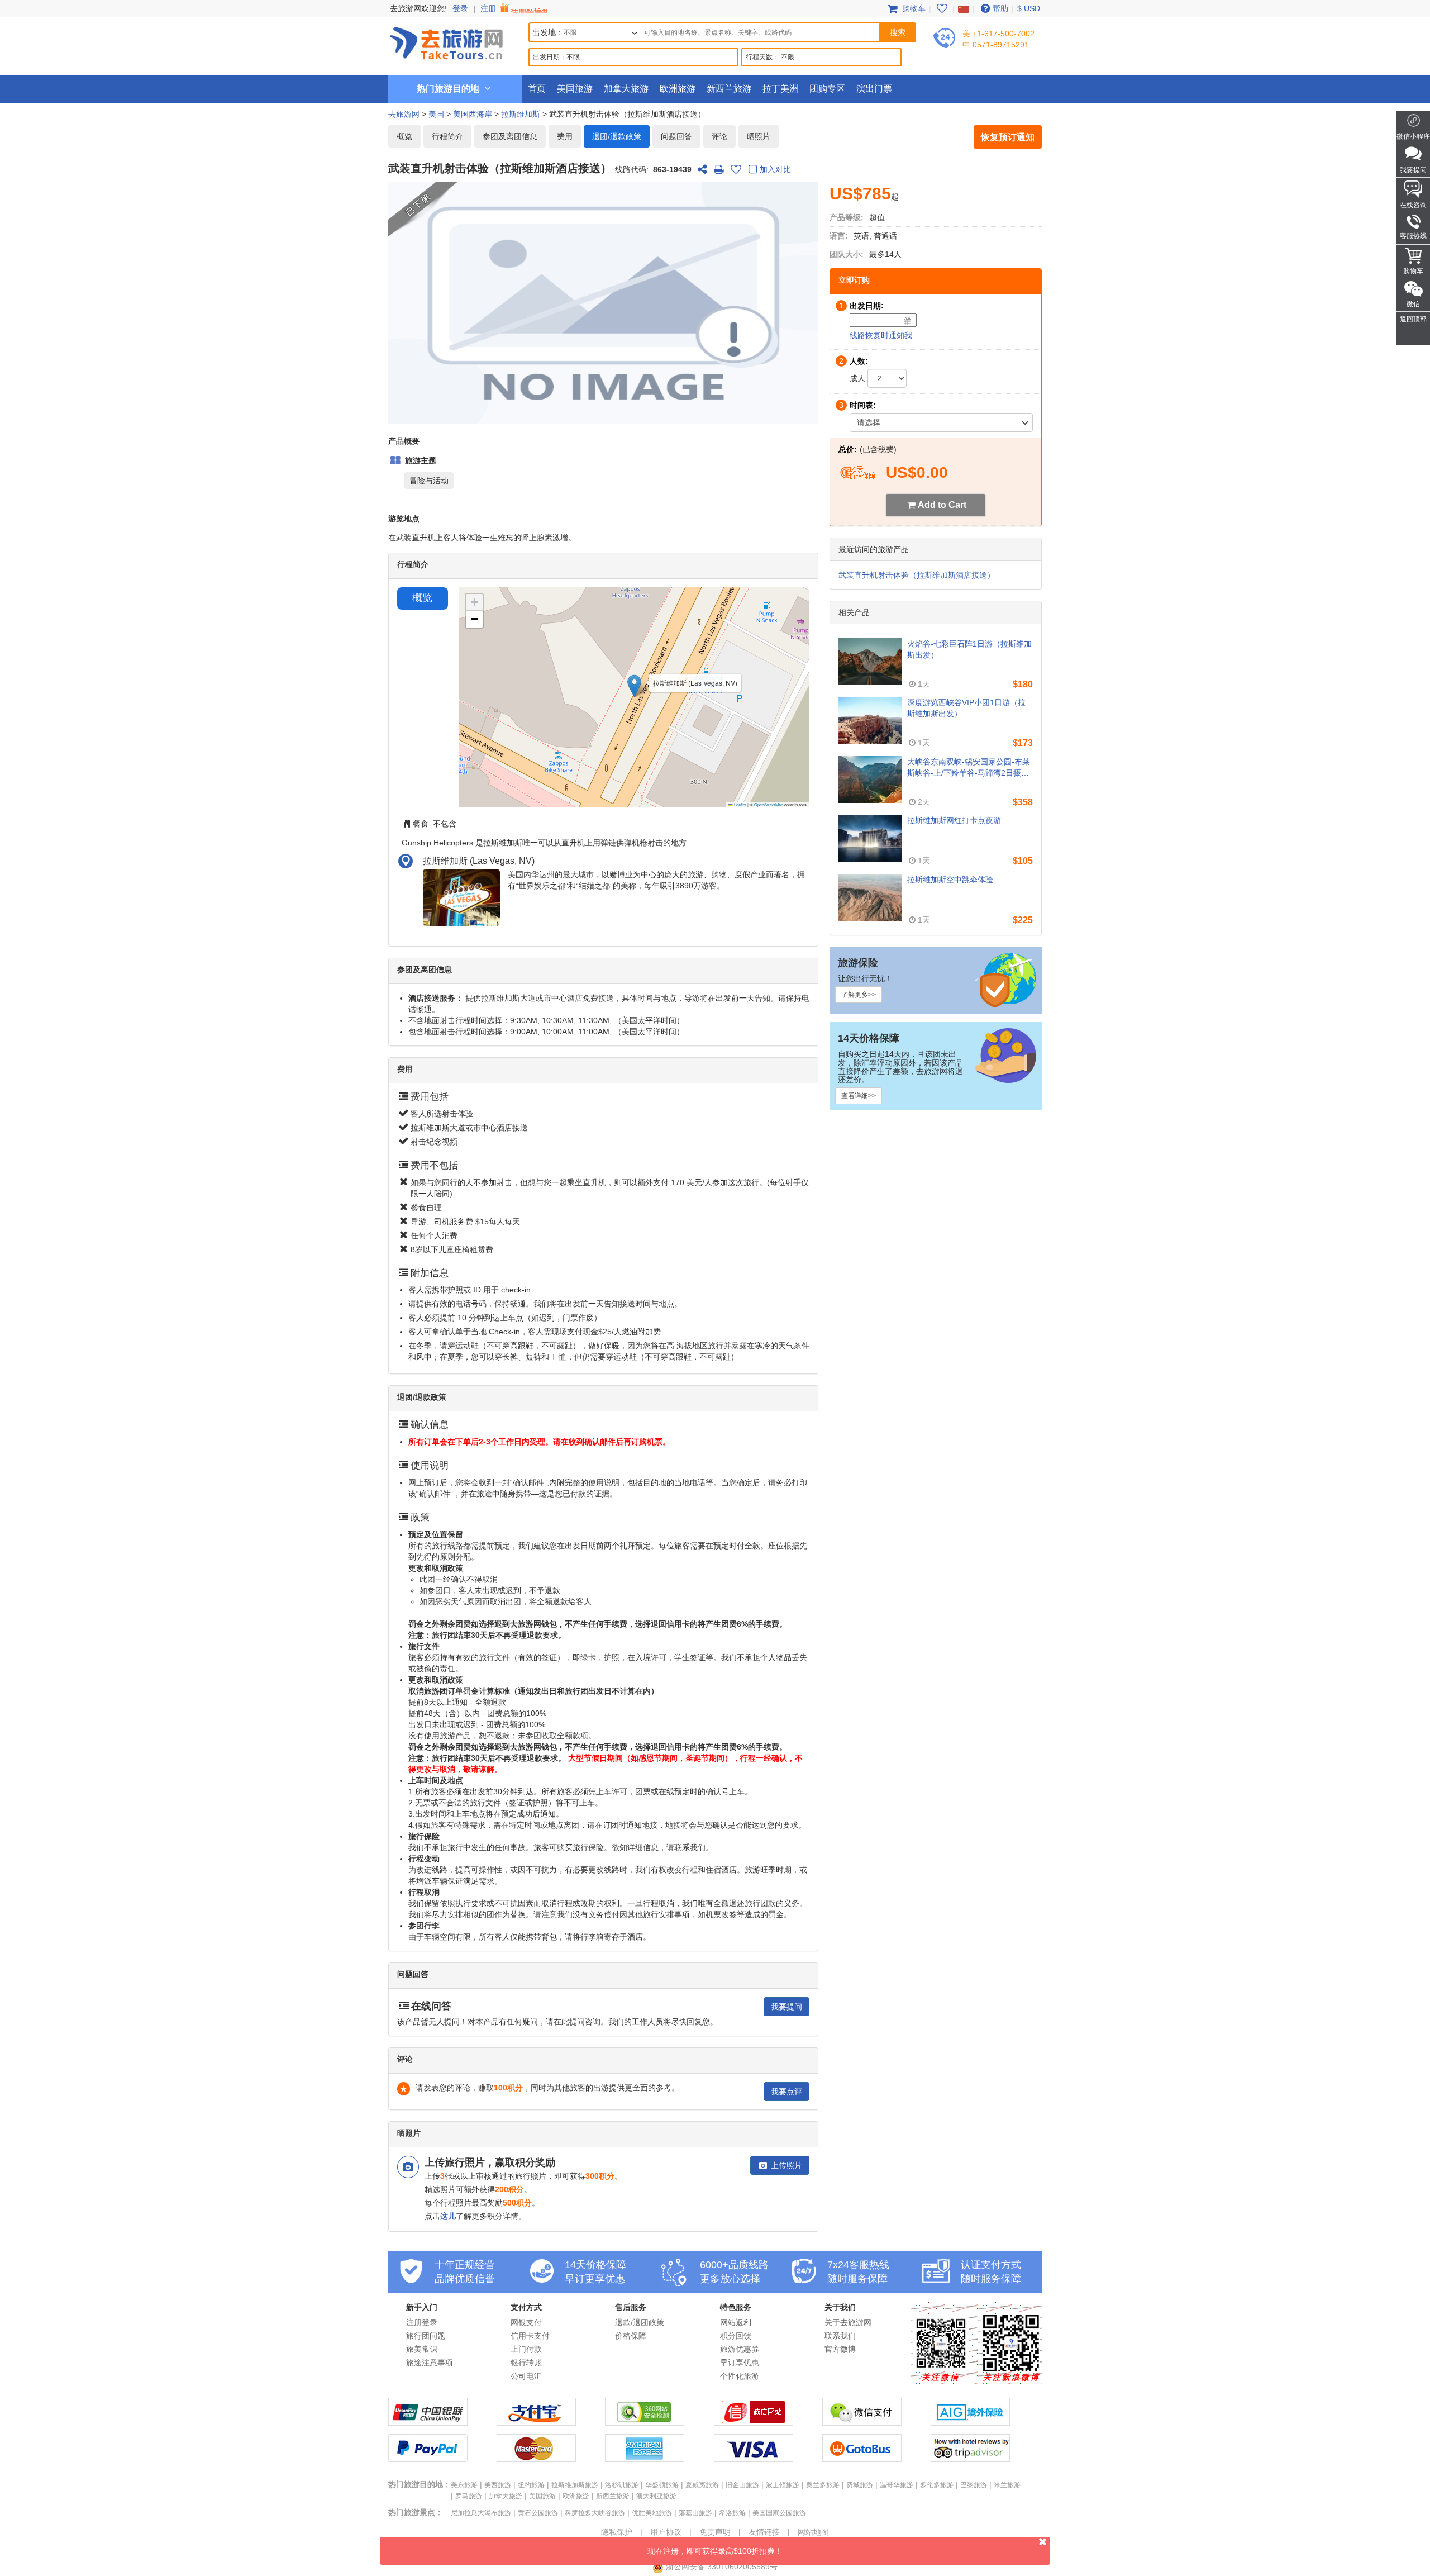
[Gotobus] (862, 2459)
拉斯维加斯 (521, 114)
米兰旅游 (1007, 2485)
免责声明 (715, 2532)
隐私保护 (617, 2532)
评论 (719, 136)
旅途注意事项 (430, 2363)
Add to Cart (942, 505)
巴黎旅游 (974, 2485)
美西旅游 (498, 2485)
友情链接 (764, 2532)
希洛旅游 (732, 2513)
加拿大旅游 (626, 89)
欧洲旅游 (678, 89)
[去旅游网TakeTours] (446, 42)
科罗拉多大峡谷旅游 (595, 2513)
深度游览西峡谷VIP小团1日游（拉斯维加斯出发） (966, 708)
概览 (404, 136)
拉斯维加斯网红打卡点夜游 (954, 820)
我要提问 (786, 2007)
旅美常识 (422, 2349)
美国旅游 (575, 89)
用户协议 (666, 2532)
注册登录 (422, 2322)
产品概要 (404, 441)
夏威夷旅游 (702, 2485)
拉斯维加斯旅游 (575, 2485)
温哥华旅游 (897, 2485)
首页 (537, 89)
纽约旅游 (531, 2485)
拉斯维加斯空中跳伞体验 (950, 880)
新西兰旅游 (729, 89)
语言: (839, 236)
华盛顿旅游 (662, 2485)
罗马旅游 (469, 2496)
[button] (634, 686)
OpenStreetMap (769, 804)
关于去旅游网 (848, 2322)
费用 (565, 136)
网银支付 (526, 2322)
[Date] (908, 321)
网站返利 (736, 2322)
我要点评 (786, 2092)
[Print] (719, 169)
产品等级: (847, 217)
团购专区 (827, 89)
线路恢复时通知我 (881, 335)
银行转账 (526, 2363)
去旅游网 (404, 114)
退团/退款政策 (617, 136)
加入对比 (775, 169)
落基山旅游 (695, 2513)
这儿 (448, 2216)
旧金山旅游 (742, 2485)
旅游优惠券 (740, 2349)
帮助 (1000, 8)
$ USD (1029, 8)
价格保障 (631, 2336)
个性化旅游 (740, 2376)
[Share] (702, 169)
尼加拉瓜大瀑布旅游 (481, 2513)
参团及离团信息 (510, 136)
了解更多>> (859, 995)
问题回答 (676, 136)
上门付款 (526, 2349)
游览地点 (404, 519)
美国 (436, 114)
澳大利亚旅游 (656, 2496)
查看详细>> (859, 1096)
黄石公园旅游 (538, 2513)
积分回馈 (736, 2336)
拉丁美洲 (780, 89)
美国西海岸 (473, 114)
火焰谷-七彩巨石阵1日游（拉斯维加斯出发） (969, 649)
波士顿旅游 (783, 2485)
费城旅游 (860, 2485)
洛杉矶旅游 (622, 2485)
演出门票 (874, 89)
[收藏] (736, 169)
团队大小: (847, 254)
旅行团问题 (426, 2336)
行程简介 (447, 136)
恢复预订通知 (1008, 137)
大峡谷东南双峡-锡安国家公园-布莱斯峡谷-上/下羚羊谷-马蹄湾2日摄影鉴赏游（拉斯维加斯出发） (969, 768)
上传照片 (785, 2165)
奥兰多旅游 (823, 2485)
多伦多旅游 (937, 2485)
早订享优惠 (740, 2363)
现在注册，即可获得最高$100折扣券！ (715, 2551)
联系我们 (840, 2336)
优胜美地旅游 (652, 2513)
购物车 (913, 8)
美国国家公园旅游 (779, 2513)
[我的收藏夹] (942, 8)
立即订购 (854, 280)
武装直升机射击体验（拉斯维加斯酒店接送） (917, 575)
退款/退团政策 (640, 2322)
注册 (489, 8)
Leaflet (740, 804)
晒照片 (759, 136)
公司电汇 (526, 2376)
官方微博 (840, 2349)
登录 (460, 8)
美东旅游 (464, 2485)
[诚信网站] (754, 2423)
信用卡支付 (530, 2336)
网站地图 (813, 2532)
